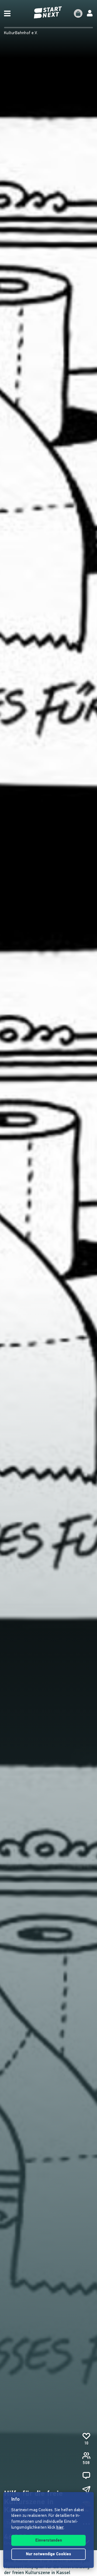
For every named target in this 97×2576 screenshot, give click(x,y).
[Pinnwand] (86, 2475)
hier (60, 2528)
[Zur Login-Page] (90, 13)
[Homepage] (48, 13)
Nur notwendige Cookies (48, 2554)
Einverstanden (49, 2541)
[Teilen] (86, 2490)
